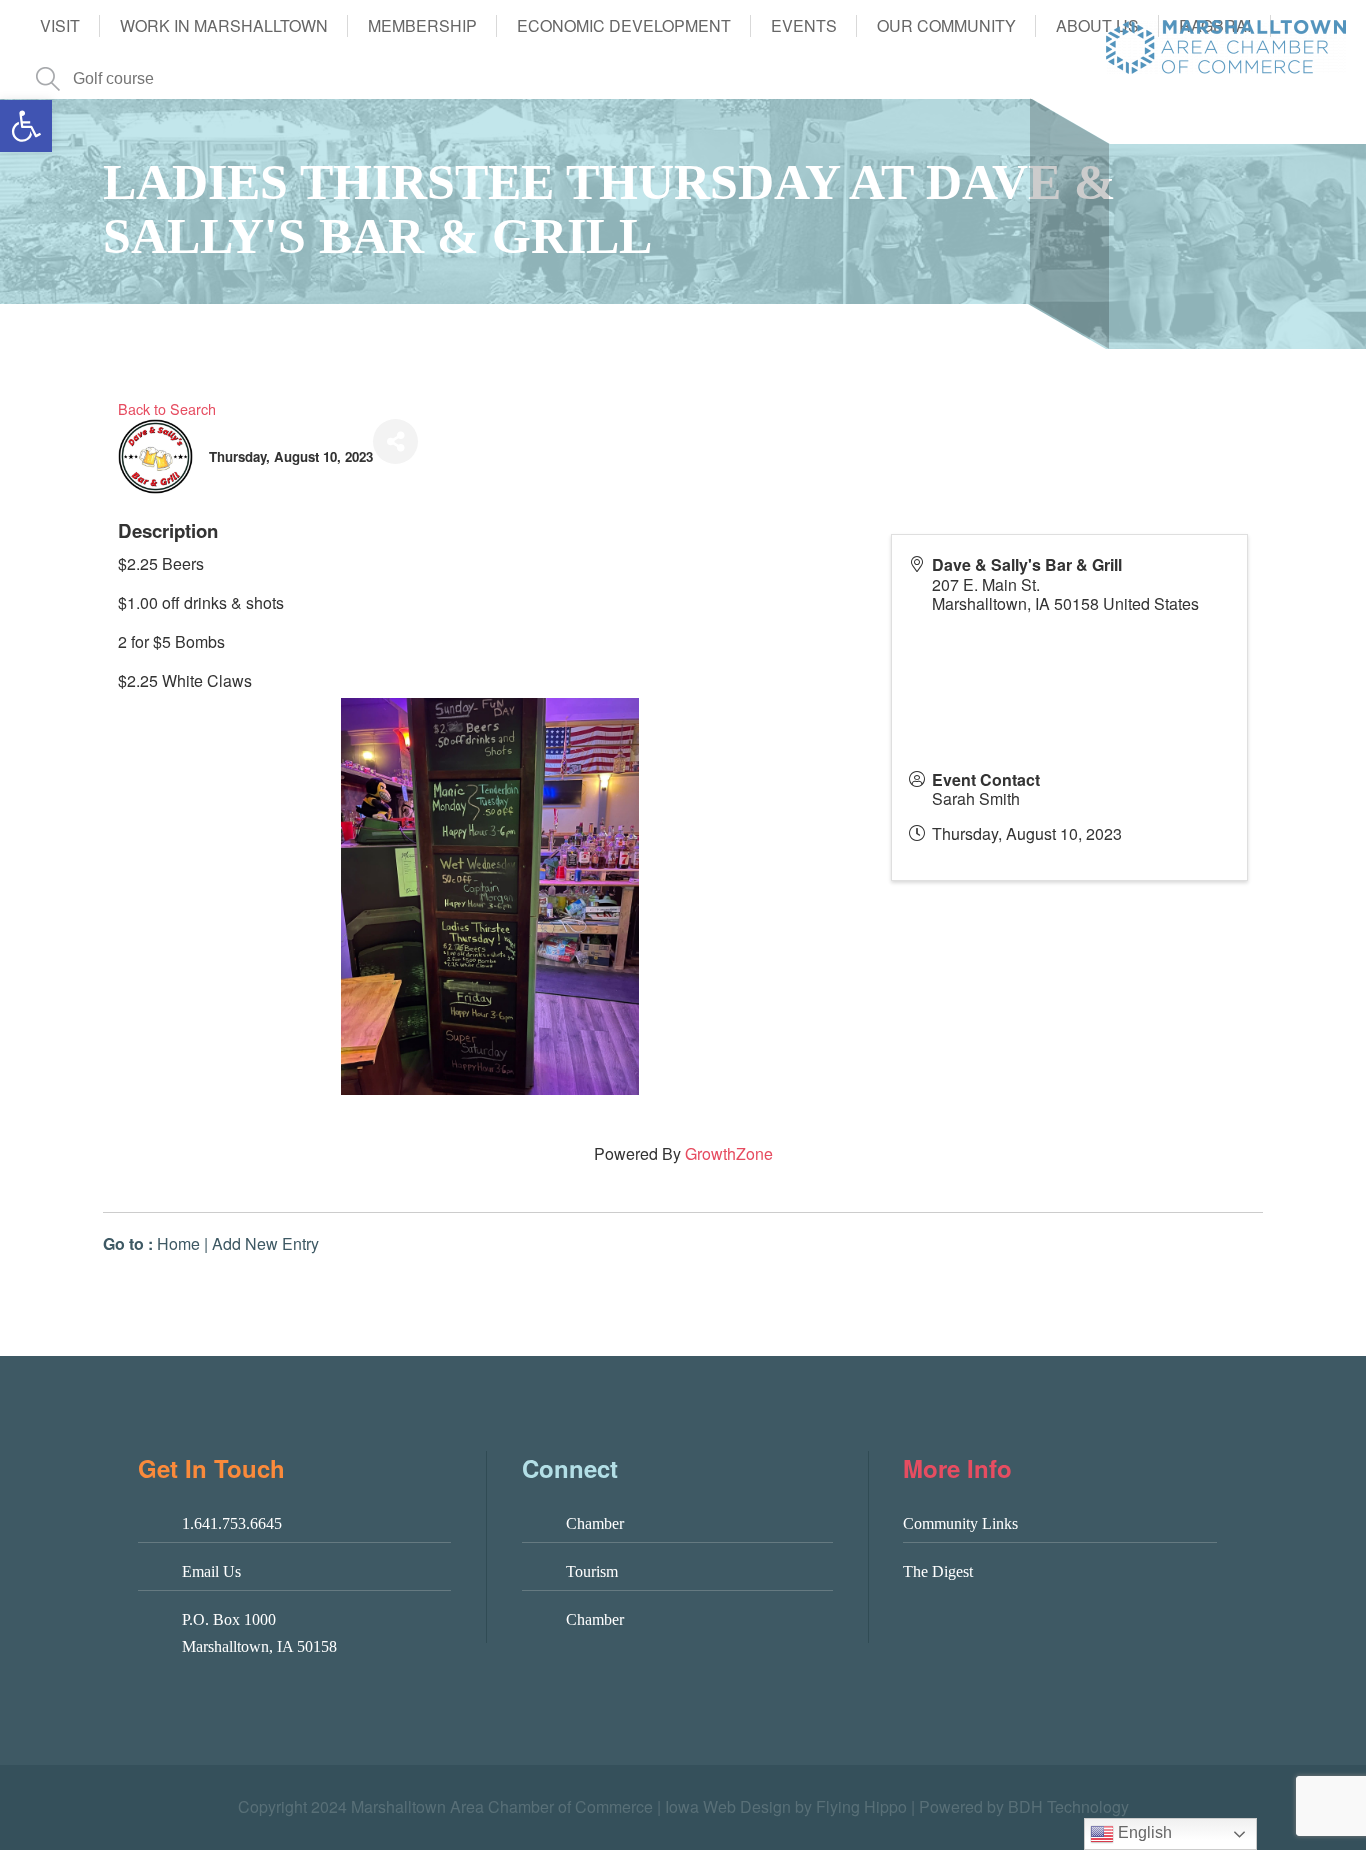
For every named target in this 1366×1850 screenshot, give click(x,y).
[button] (26, 126)
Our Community (946, 25)
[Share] (395, 441)
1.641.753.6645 (232, 1523)
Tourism (592, 1571)
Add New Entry (265, 1243)
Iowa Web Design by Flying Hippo (786, 1806)
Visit (60, 25)
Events (804, 25)
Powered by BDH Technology (1024, 1806)
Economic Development (624, 25)
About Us (1097, 25)
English (1143, 1832)
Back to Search (167, 408)
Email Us (211, 1571)
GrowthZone (729, 1153)
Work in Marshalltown (224, 25)
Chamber (595, 1523)
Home (178, 1243)
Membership (422, 25)
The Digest (938, 1571)
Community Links (960, 1523)
